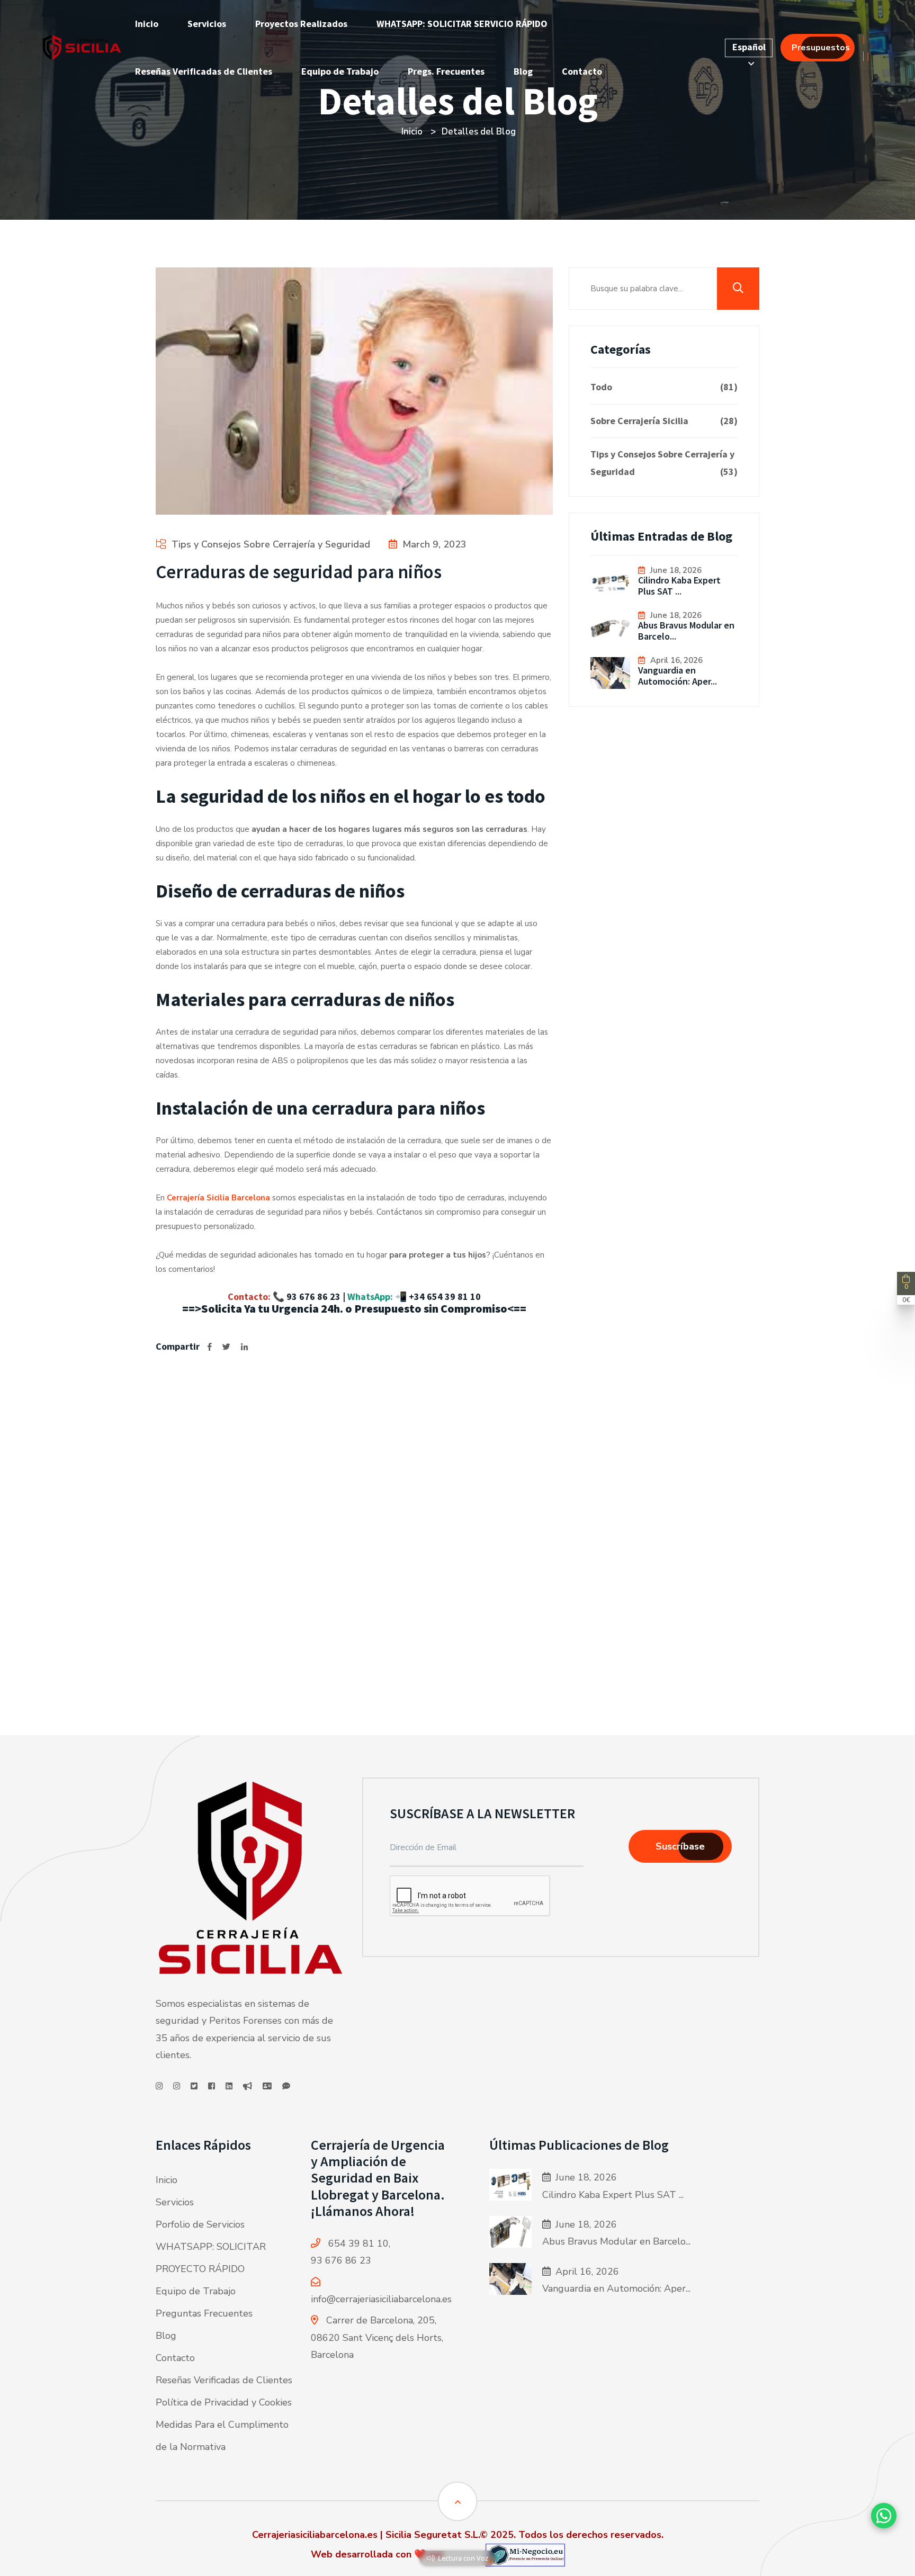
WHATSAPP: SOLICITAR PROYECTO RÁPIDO (211, 2258)
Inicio (147, 24)
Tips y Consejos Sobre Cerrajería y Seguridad (271, 544)
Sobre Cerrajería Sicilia (664, 421)
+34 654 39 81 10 (445, 1296)
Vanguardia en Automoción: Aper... (678, 676)
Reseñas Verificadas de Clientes (204, 71)
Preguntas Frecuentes (204, 2313)
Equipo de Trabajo (340, 71)
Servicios (207, 24)
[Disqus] (354, 1533)
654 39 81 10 (358, 2243)
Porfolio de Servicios (200, 2224)
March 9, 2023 (434, 544)
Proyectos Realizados (301, 24)
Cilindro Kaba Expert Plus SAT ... (679, 586)
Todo (664, 387)
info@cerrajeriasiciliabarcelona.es (381, 2299)
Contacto (582, 71)
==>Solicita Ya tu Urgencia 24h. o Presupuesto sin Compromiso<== (354, 1308)
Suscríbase (680, 1846)
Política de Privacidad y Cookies (224, 2402)
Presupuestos (821, 48)
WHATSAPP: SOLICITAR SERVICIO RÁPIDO (462, 24)
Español (749, 47)
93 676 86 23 (313, 1296)
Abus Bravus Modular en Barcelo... (686, 631)
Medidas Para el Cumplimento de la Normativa (222, 2436)
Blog (523, 71)
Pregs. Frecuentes (446, 71)
